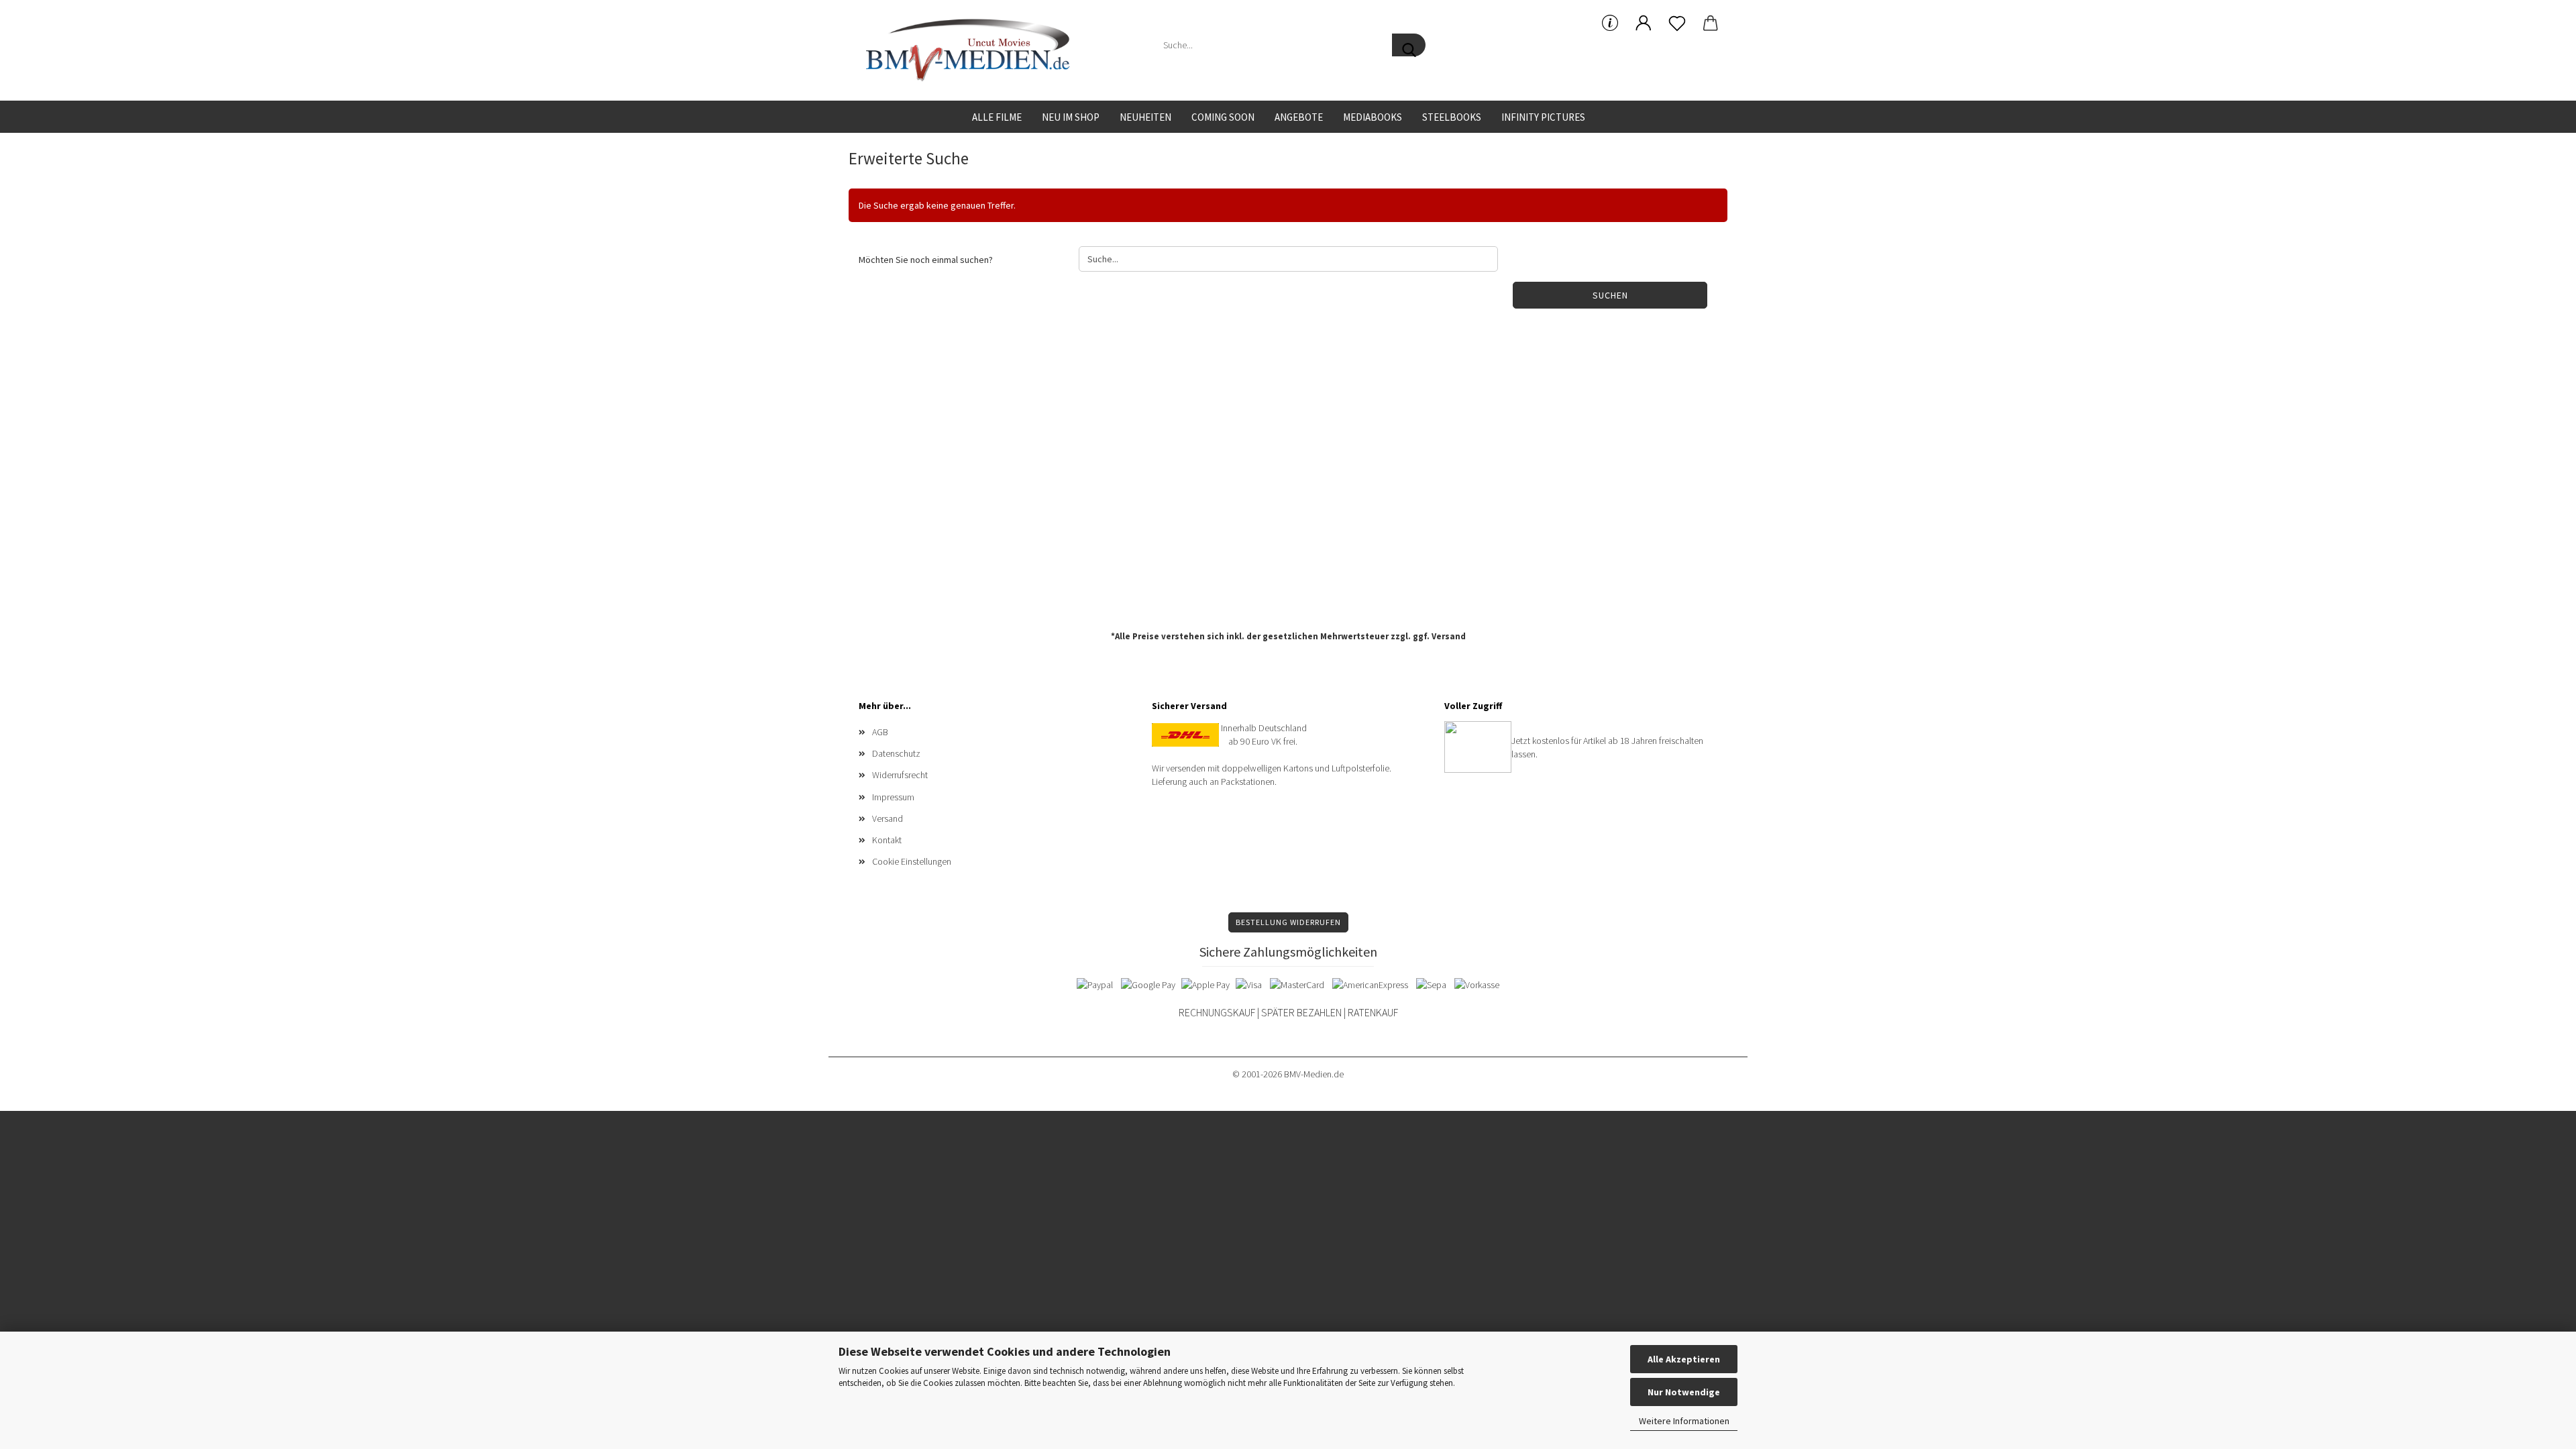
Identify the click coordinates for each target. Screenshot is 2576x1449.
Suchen (1610, 295)
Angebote (1299, 117)
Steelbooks (1452, 117)
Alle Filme (997, 117)
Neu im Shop (1071, 117)
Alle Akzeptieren (1684, 1359)
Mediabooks (1373, 117)
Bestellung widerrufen (1288, 922)
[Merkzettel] (1677, 23)
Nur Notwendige (1684, 1392)
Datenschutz (896, 753)
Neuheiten (1145, 117)
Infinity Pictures (1543, 117)
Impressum (893, 797)
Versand (1449, 636)
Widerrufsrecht (900, 775)
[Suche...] (1409, 45)
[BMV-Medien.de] (973, 50)
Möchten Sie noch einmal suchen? (926, 260)
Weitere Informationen (1684, 1421)
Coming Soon (1223, 117)
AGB (880, 732)
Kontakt (887, 840)
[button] (1644, 23)
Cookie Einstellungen (912, 861)
